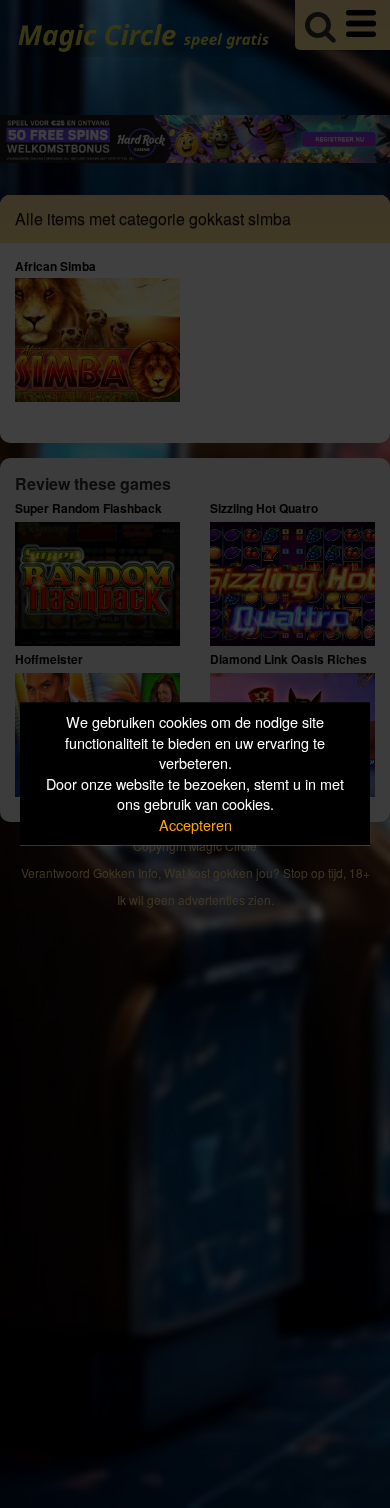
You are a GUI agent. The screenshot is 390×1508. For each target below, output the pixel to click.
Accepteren (195, 824)
